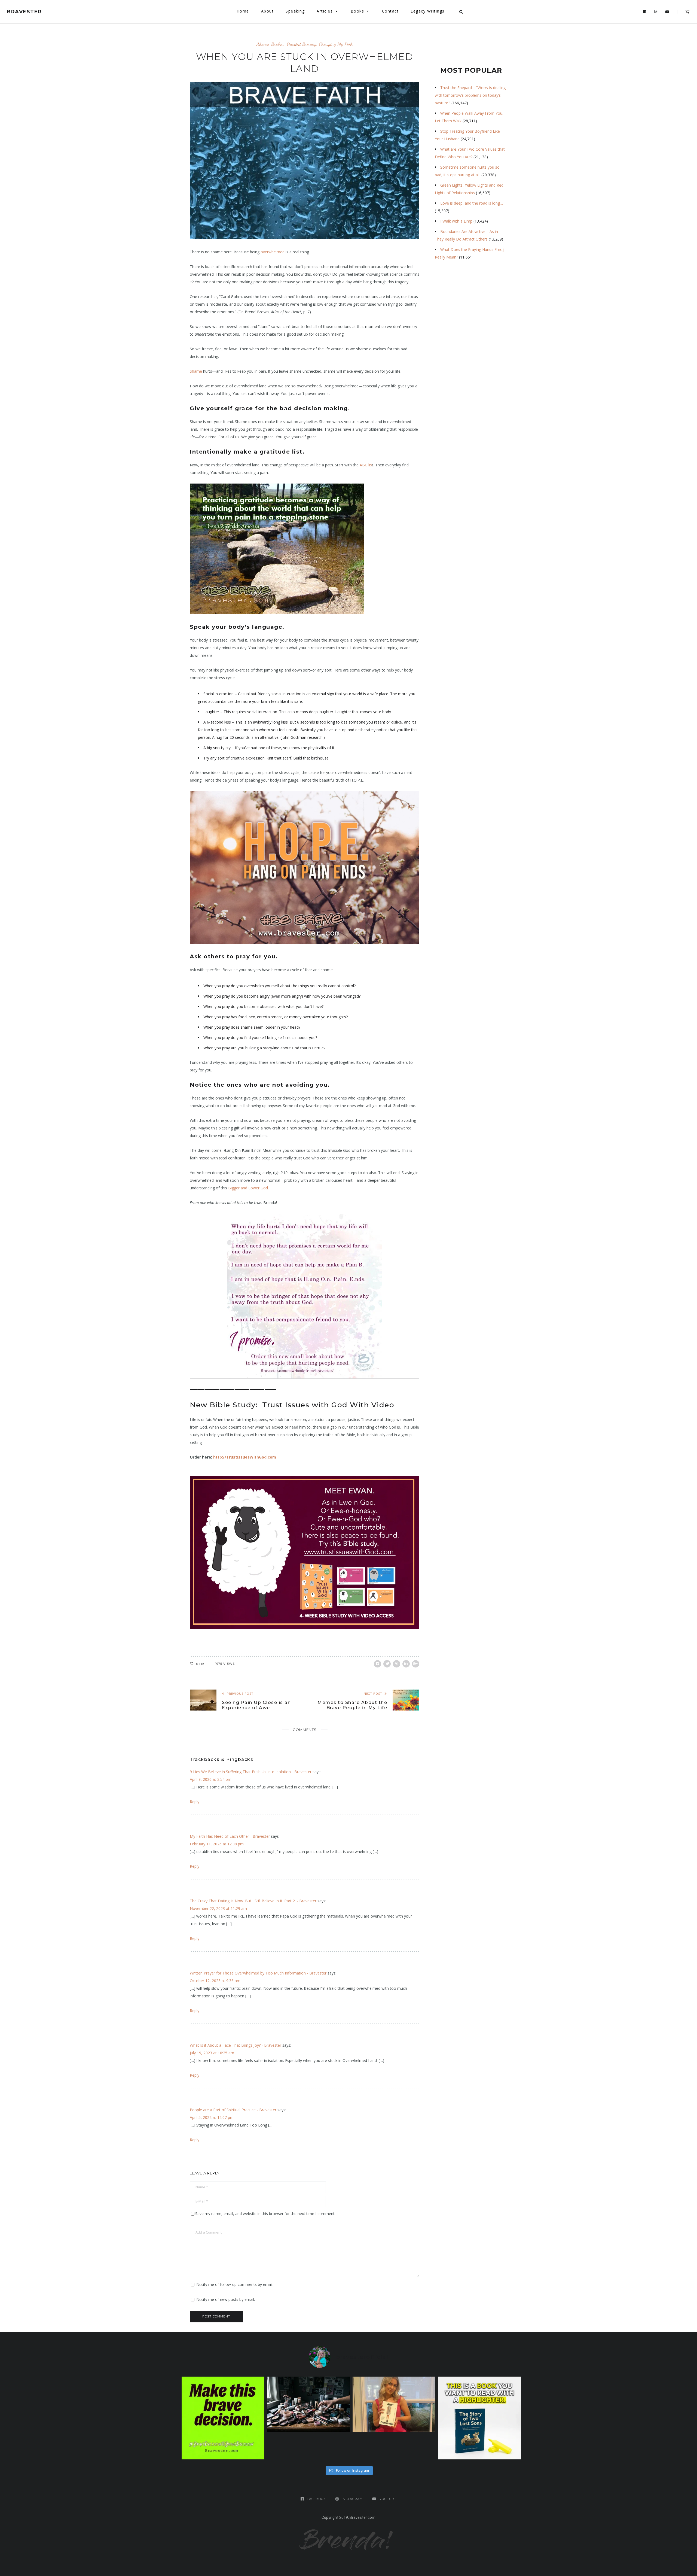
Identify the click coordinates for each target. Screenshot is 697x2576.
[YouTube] (667, 12)
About (268, 11)
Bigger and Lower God (248, 1188)
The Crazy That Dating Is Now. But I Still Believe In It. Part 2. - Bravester (253, 1901)
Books (357, 11)
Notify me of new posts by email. (226, 2299)
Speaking (295, 11)
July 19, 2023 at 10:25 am (212, 2053)
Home (243, 11)
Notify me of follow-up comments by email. (235, 2284)
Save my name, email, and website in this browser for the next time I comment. (265, 2214)
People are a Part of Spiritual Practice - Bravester (233, 2110)
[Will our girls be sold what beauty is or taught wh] (308, 2404)
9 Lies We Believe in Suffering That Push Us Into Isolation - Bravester (251, 1772)
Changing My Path (336, 44)
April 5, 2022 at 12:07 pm (212, 2117)
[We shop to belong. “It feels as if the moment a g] (394, 2404)
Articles (325, 11)
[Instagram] (656, 12)
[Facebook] (645, 12)
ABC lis (366, 465)
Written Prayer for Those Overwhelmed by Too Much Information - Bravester (258, 1973)
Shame (263, 44)
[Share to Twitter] (387, 1664)
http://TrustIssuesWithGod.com (245, 1457)
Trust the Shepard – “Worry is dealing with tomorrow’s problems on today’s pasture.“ (470, 95)
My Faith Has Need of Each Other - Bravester (230, 1836)
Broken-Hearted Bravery (294, 44)
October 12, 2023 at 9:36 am (215, 1981)
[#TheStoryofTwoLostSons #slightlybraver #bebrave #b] (479, 2418)
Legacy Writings (428, 11)
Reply (195, 1802)
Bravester (24, 12)
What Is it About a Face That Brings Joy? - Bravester (236, 2045)
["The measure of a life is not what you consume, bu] (223, 2418)
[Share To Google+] (416, 1664)
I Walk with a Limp (456, 221)
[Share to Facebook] (377, 1664)
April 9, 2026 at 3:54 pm (211, 1779)
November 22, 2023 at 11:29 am (218, 1908)
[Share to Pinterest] (397, 1664)
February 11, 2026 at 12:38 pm (217, 1844)
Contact (390, 11)
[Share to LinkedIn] (406, 1664)
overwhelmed (273, 252)
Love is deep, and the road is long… (472, 203)
